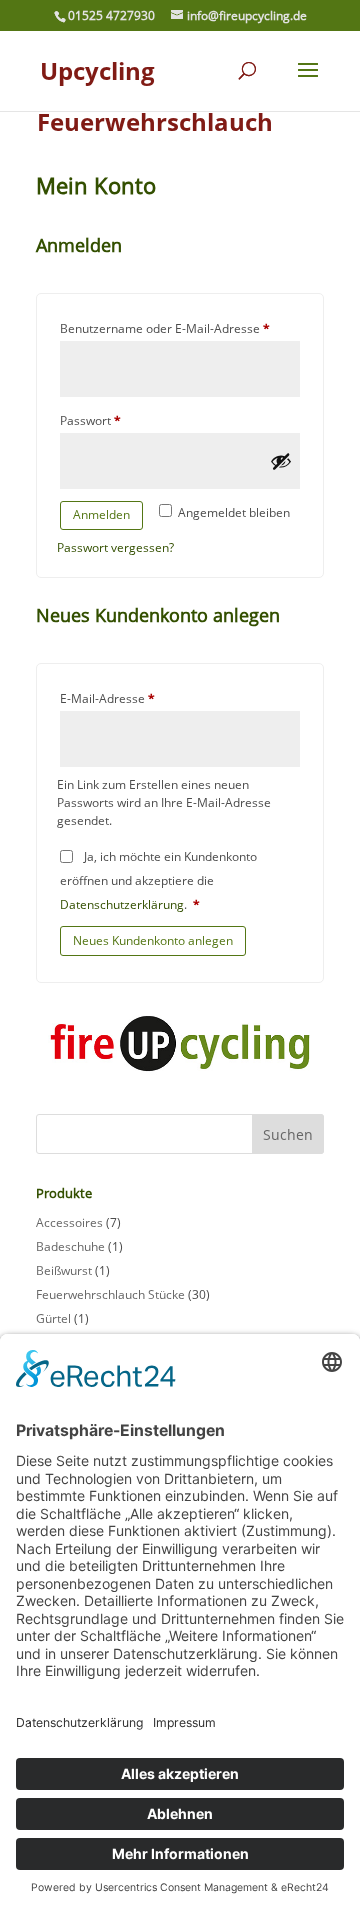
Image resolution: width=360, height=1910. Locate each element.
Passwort (123, 420)
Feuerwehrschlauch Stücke (110, 1294)
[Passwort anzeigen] (281, 461)
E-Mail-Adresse (140, 698)
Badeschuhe (70, 1246)
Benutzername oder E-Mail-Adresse (180, 328)
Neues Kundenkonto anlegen (153, 940)
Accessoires (69, 1222)
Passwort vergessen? (115, 547)
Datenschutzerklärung (122, 904)
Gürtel (53, 1318)
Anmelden (101, 514)
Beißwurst (64, 1270)
